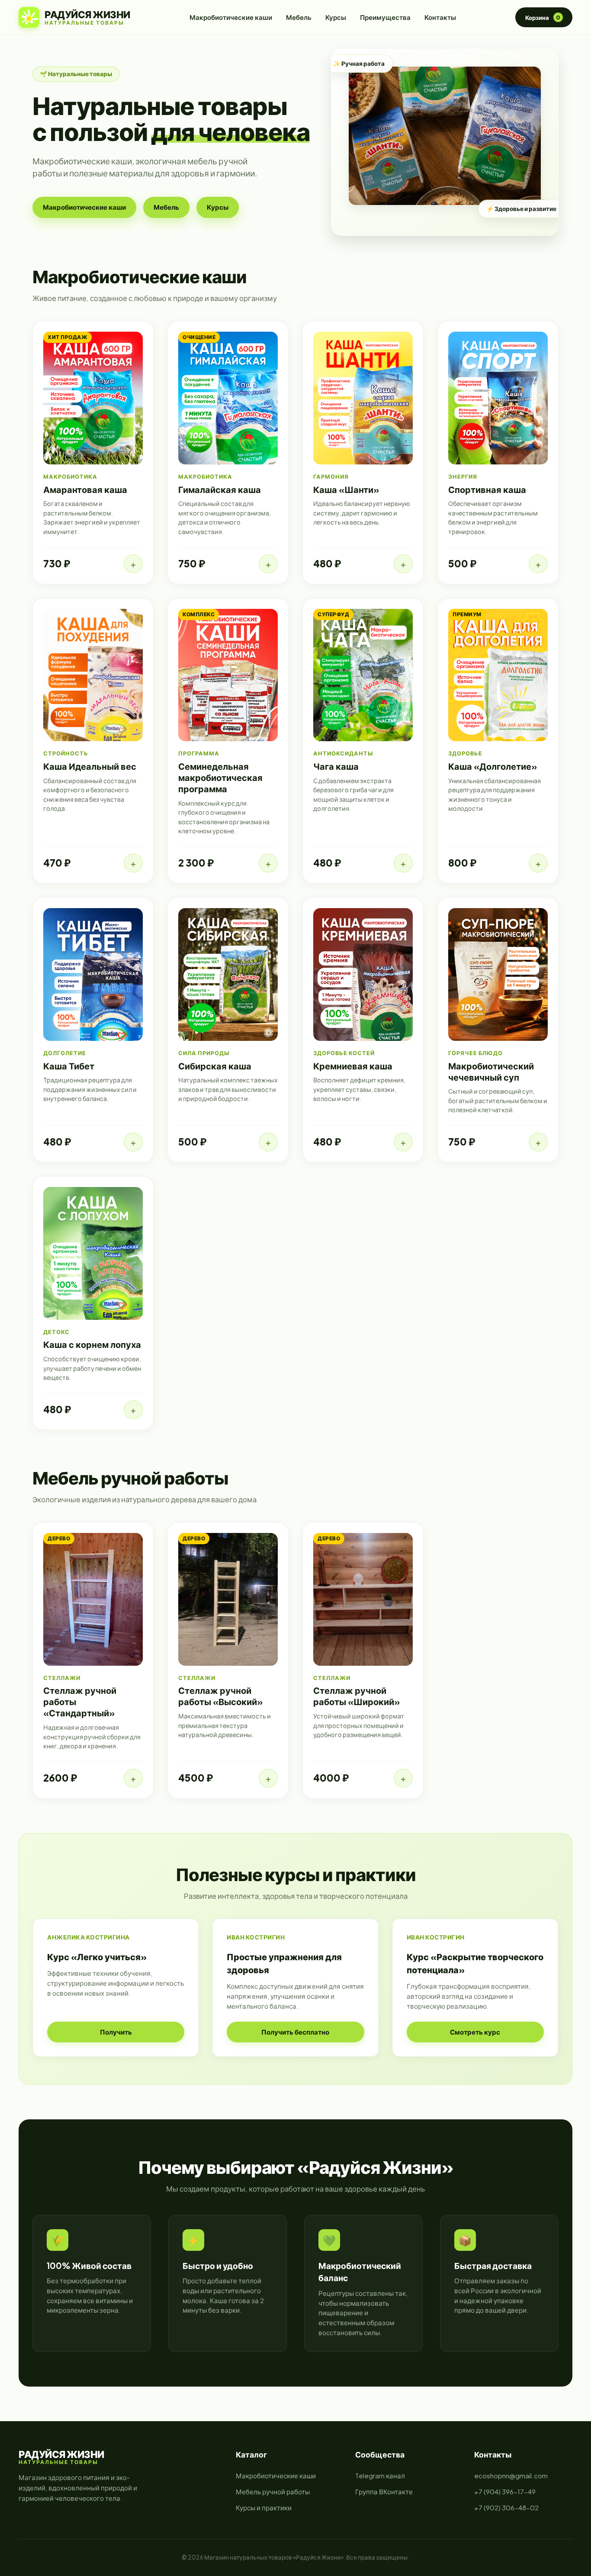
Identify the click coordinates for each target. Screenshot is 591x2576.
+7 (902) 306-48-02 (506, 2507)
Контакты (440, 17)
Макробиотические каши (231, 17)
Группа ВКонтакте (384, 2491)
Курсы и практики (264, 2507)
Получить (116, 2032)
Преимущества (385, 17)
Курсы (336, 17)
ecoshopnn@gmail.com (511, 2475)
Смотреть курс (475, 2032)
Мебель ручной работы (273, 2491)
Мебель (299, 17)
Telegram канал (380, 2475)
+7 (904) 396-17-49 (505, 2491)
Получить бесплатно (295, 2032)
